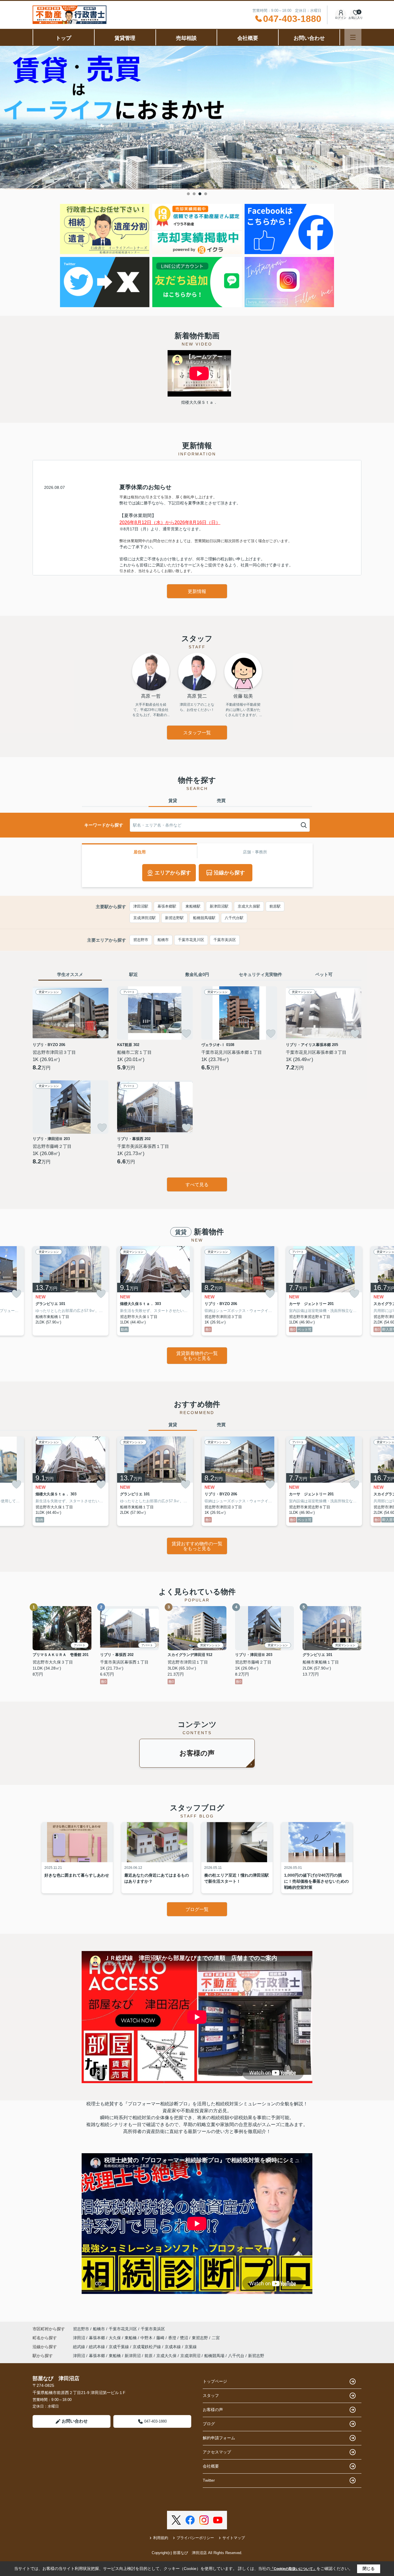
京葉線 (191, 2347)
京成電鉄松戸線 (147, 2347)
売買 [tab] (221, 800)
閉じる (369, 2569)
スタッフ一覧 (197, 733)
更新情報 (197, 591)
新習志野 (256, 2356)
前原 (149, 2356)
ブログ (209, 2424)
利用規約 (161, 2538)
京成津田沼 (190, 2356)
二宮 (216, 2338)
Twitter (209, 2480)
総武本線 (97, 2347)
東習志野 (200, 2338)
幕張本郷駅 (167, 906)
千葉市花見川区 (191, 940)
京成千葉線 (119, 2347)
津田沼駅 (141, 906)
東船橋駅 (193, 906)
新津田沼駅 (219, 906)
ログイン (341, 18)
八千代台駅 (234, 918)
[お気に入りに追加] (102, 1034)
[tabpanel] (197, 118)
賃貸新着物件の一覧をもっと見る (197, 1356)
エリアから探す (173, 873)
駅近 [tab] (134, 974)
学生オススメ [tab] (70, 974)
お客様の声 (197, 1753)
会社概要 (248, 38)
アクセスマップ (217, 2452)
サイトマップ (234, 2538)
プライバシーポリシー (195, 2538)
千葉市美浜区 (225, 940)
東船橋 (131, 2338)
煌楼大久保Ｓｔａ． (199, 402)
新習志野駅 (174, 918)
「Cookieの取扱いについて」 (293, 2569)
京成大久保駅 (249, 906)
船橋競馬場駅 (204, 918)
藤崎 (161, 2338)
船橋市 (163, 940)
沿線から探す (229, 873)
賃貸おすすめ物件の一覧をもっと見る (197, 1546)
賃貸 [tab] (173, 800)
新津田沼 (133, 2356)
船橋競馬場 (214, 2356)
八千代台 (236, 2356)
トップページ (215, 2381)
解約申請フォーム (219, 2438)
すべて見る (197, 1185)
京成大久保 (166, 2356)
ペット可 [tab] (324, 974)
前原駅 (275, 906)
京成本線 (173, 2347)
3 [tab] (200, 194)
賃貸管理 (125, 38)
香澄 (173, 2338)
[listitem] (71, 1291)
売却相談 (186, 38)
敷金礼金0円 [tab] (197, 974)
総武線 (80, 2347)
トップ (63, 38)
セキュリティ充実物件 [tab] (260, 974)
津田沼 (80, 2338)
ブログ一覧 (197, 1909)
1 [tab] (188, 194)
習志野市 (141, 940)
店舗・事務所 (255, 852)
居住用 (140, 852)
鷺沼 (185, 2338)
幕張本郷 (97, 2338)
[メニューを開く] (353, 37)
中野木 (147, 2338)
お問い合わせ (309, 38)
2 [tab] (194, 194)
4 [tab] (206, 194)
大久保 (115, 2338)
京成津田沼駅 (145, 918)
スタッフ (211, 2395)
